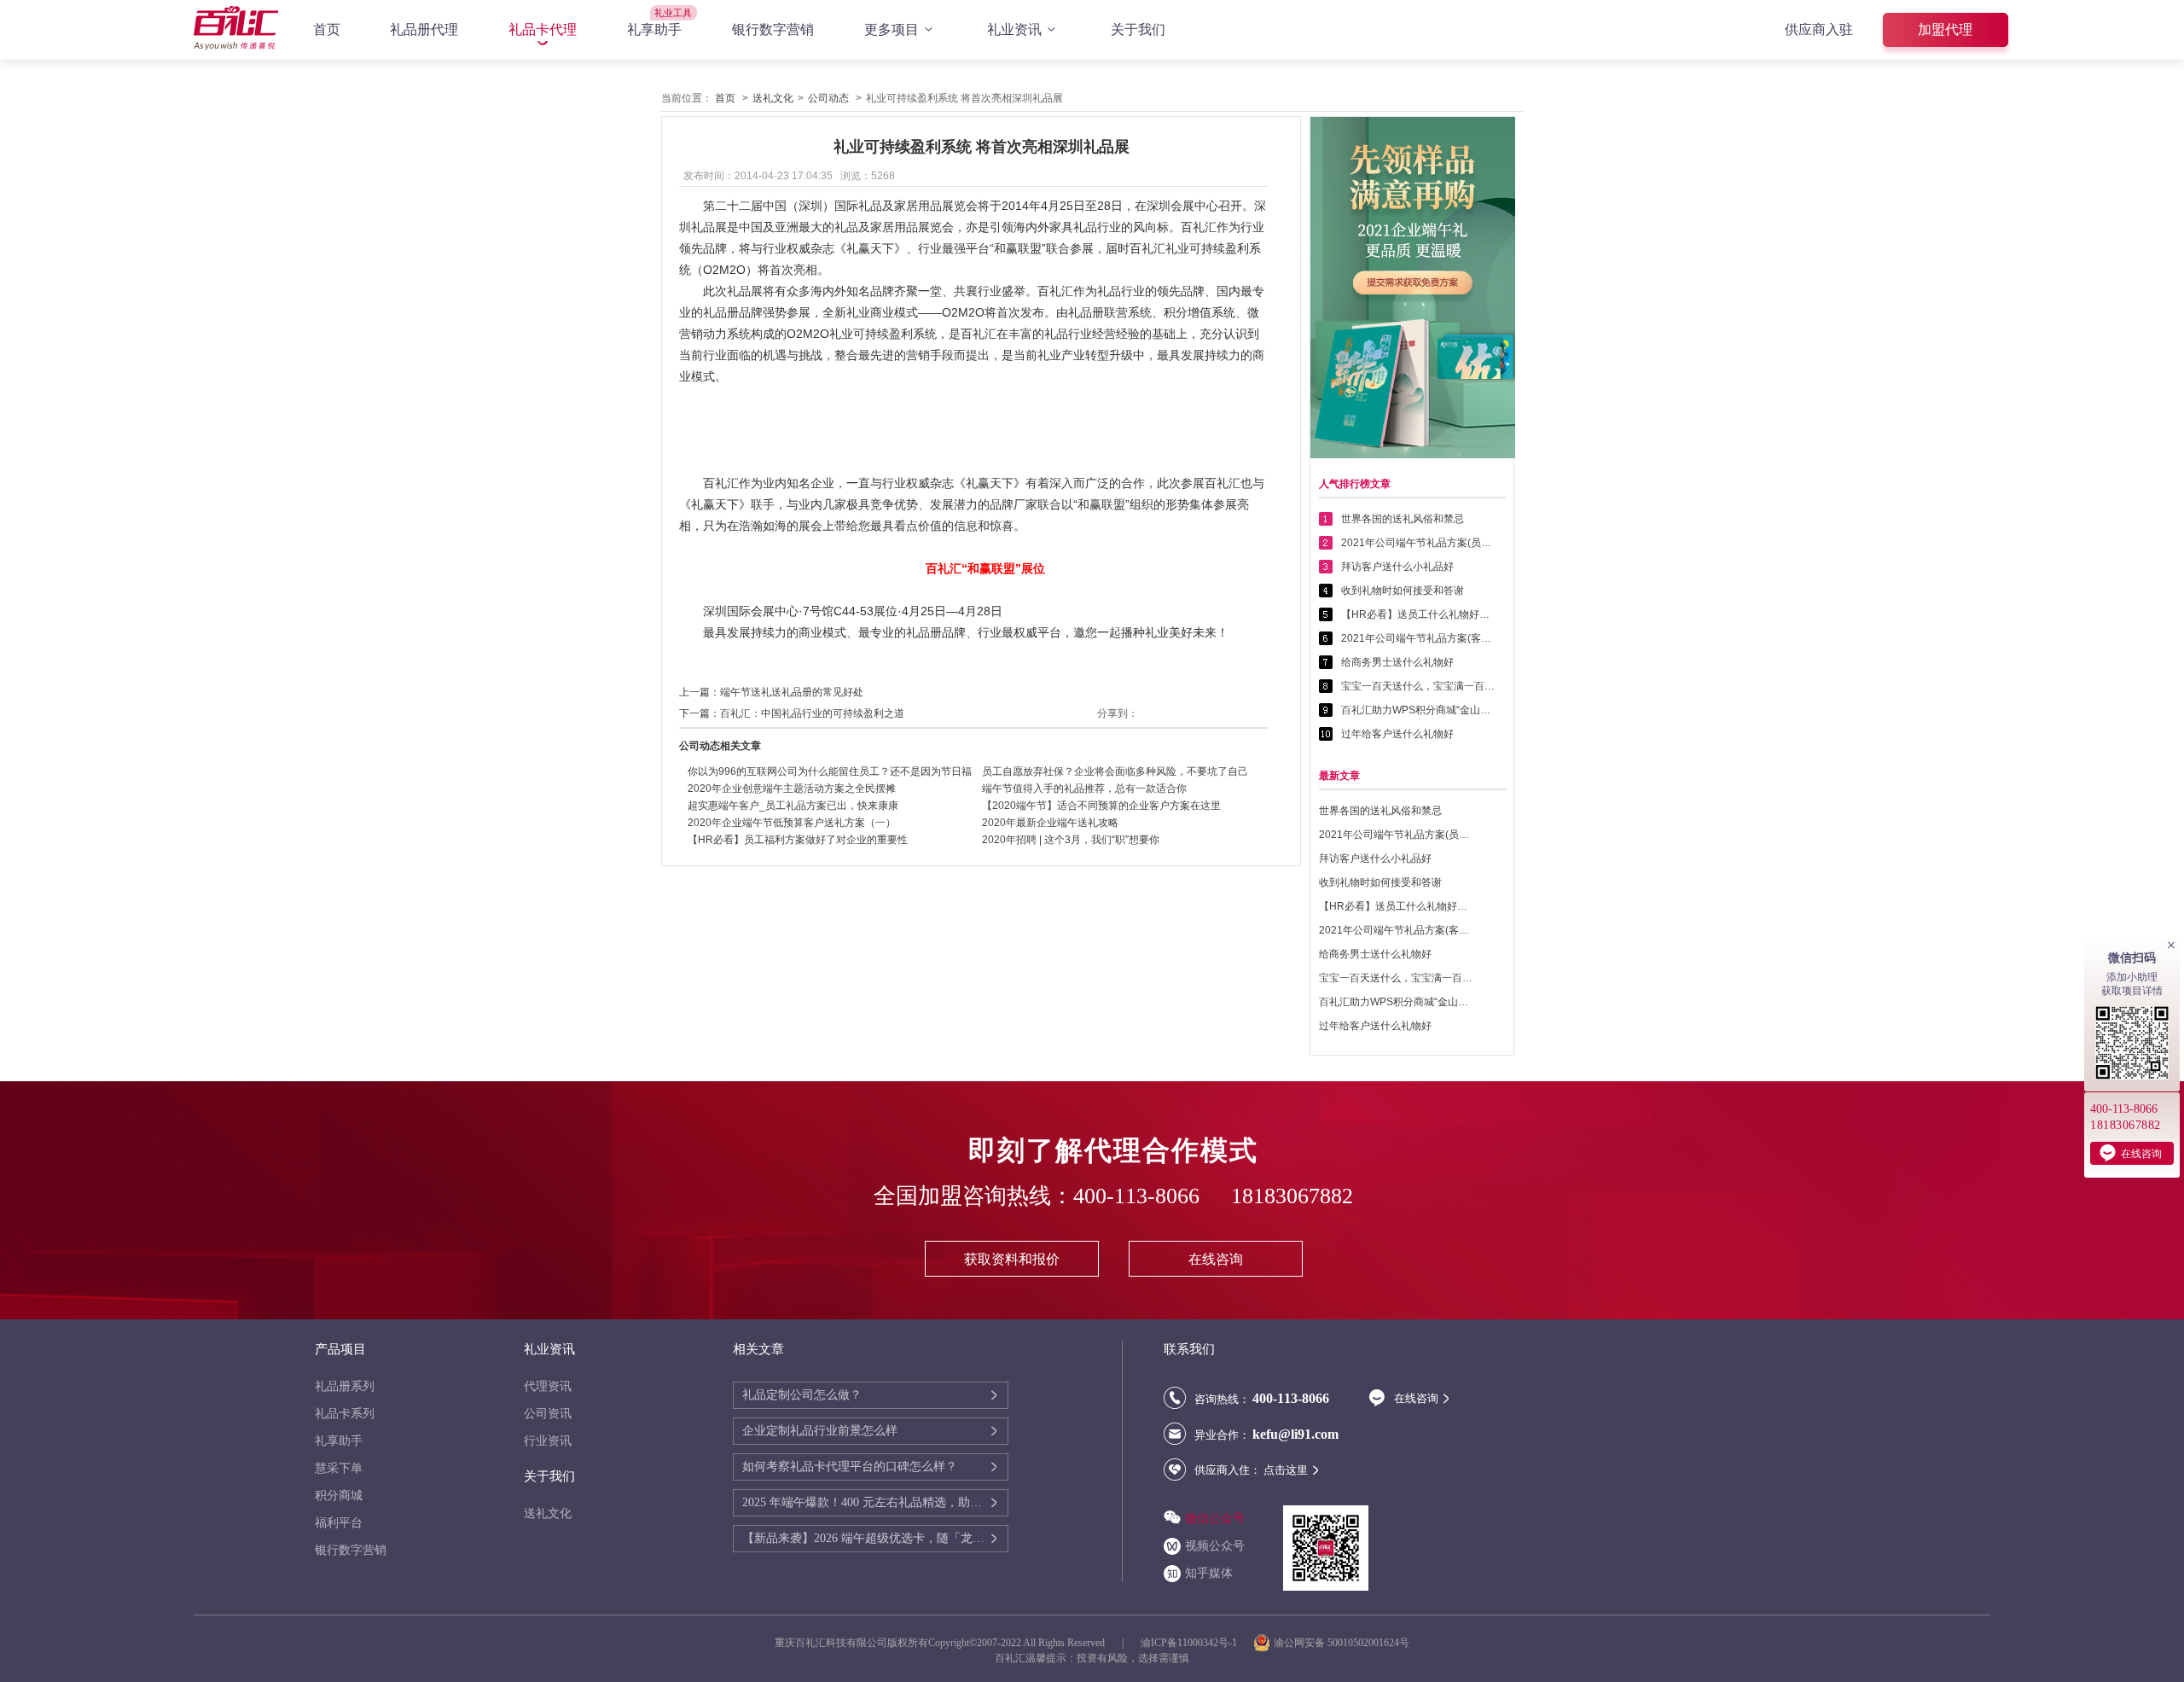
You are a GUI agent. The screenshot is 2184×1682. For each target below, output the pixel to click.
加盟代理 (1945, 29)
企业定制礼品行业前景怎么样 (820, 1431)
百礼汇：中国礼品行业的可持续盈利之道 (812, 713)
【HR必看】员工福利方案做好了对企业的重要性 (798, 840)
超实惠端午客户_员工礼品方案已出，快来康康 (793, 806)
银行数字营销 (773, 29)
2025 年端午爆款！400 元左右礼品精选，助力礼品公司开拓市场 (865, 1502)
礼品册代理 (424, 29)
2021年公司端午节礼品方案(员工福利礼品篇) (1418, 543)
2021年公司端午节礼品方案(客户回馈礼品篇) (1418, 638)
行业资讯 (548, 1441)
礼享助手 (654, 29)
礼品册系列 (345, 1386)
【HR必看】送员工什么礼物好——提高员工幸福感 (1418, 614)
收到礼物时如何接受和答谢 (1403, 591)
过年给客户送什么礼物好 (1397, 734)
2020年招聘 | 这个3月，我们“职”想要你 (1071, 840)
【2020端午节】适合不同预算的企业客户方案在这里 (1101, 806)
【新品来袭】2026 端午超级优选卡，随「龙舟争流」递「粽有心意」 (865, 1538)
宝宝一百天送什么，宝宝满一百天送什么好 (1418, 686)
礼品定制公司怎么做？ (802, 1395)
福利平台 (339, 1523)
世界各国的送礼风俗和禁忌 (1403, 519)
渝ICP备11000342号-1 (1189, 1643)
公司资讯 (548, 1414)
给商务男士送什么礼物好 (1397, 662)
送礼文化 (773, 98)
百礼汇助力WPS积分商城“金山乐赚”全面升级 (1418, 710)
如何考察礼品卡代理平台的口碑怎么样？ (850, 1467)
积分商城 (339, 1496)
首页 (327, 29)
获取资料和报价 (1012, 1259)
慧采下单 (339, 1468)
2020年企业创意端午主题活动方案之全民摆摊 (792, 789)
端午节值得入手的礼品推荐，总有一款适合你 (1084, 789)
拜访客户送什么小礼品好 (1397, 567)
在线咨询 (1216, 1259)
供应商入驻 (1819, 29)
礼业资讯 (1014, 29)
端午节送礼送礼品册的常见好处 (792, 692)
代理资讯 (548, 1386)
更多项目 (892, 29)
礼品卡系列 (345, 1414)
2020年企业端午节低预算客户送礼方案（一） (792, 823)
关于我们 (1138, 29)
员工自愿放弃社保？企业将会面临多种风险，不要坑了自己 (1115, 771)
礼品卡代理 (543, 29)
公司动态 (828, 98)
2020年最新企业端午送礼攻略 (1050, 823)
